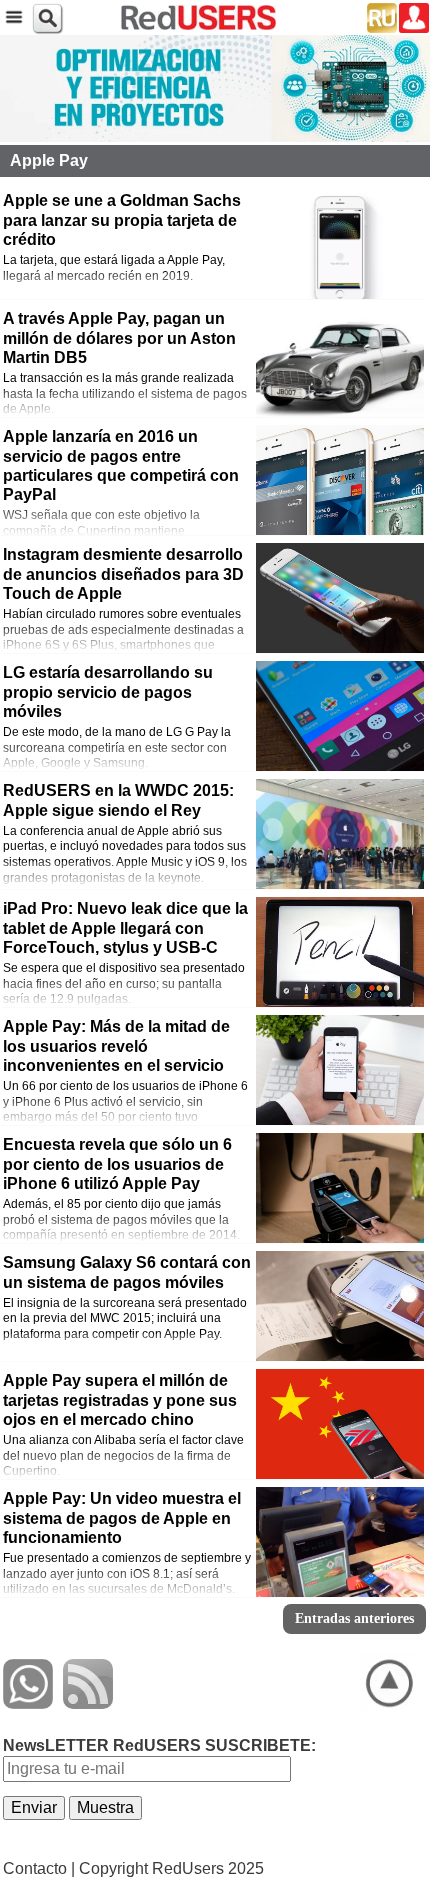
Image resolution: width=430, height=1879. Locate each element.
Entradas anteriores (354, 1618)
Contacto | (39, 1868)
